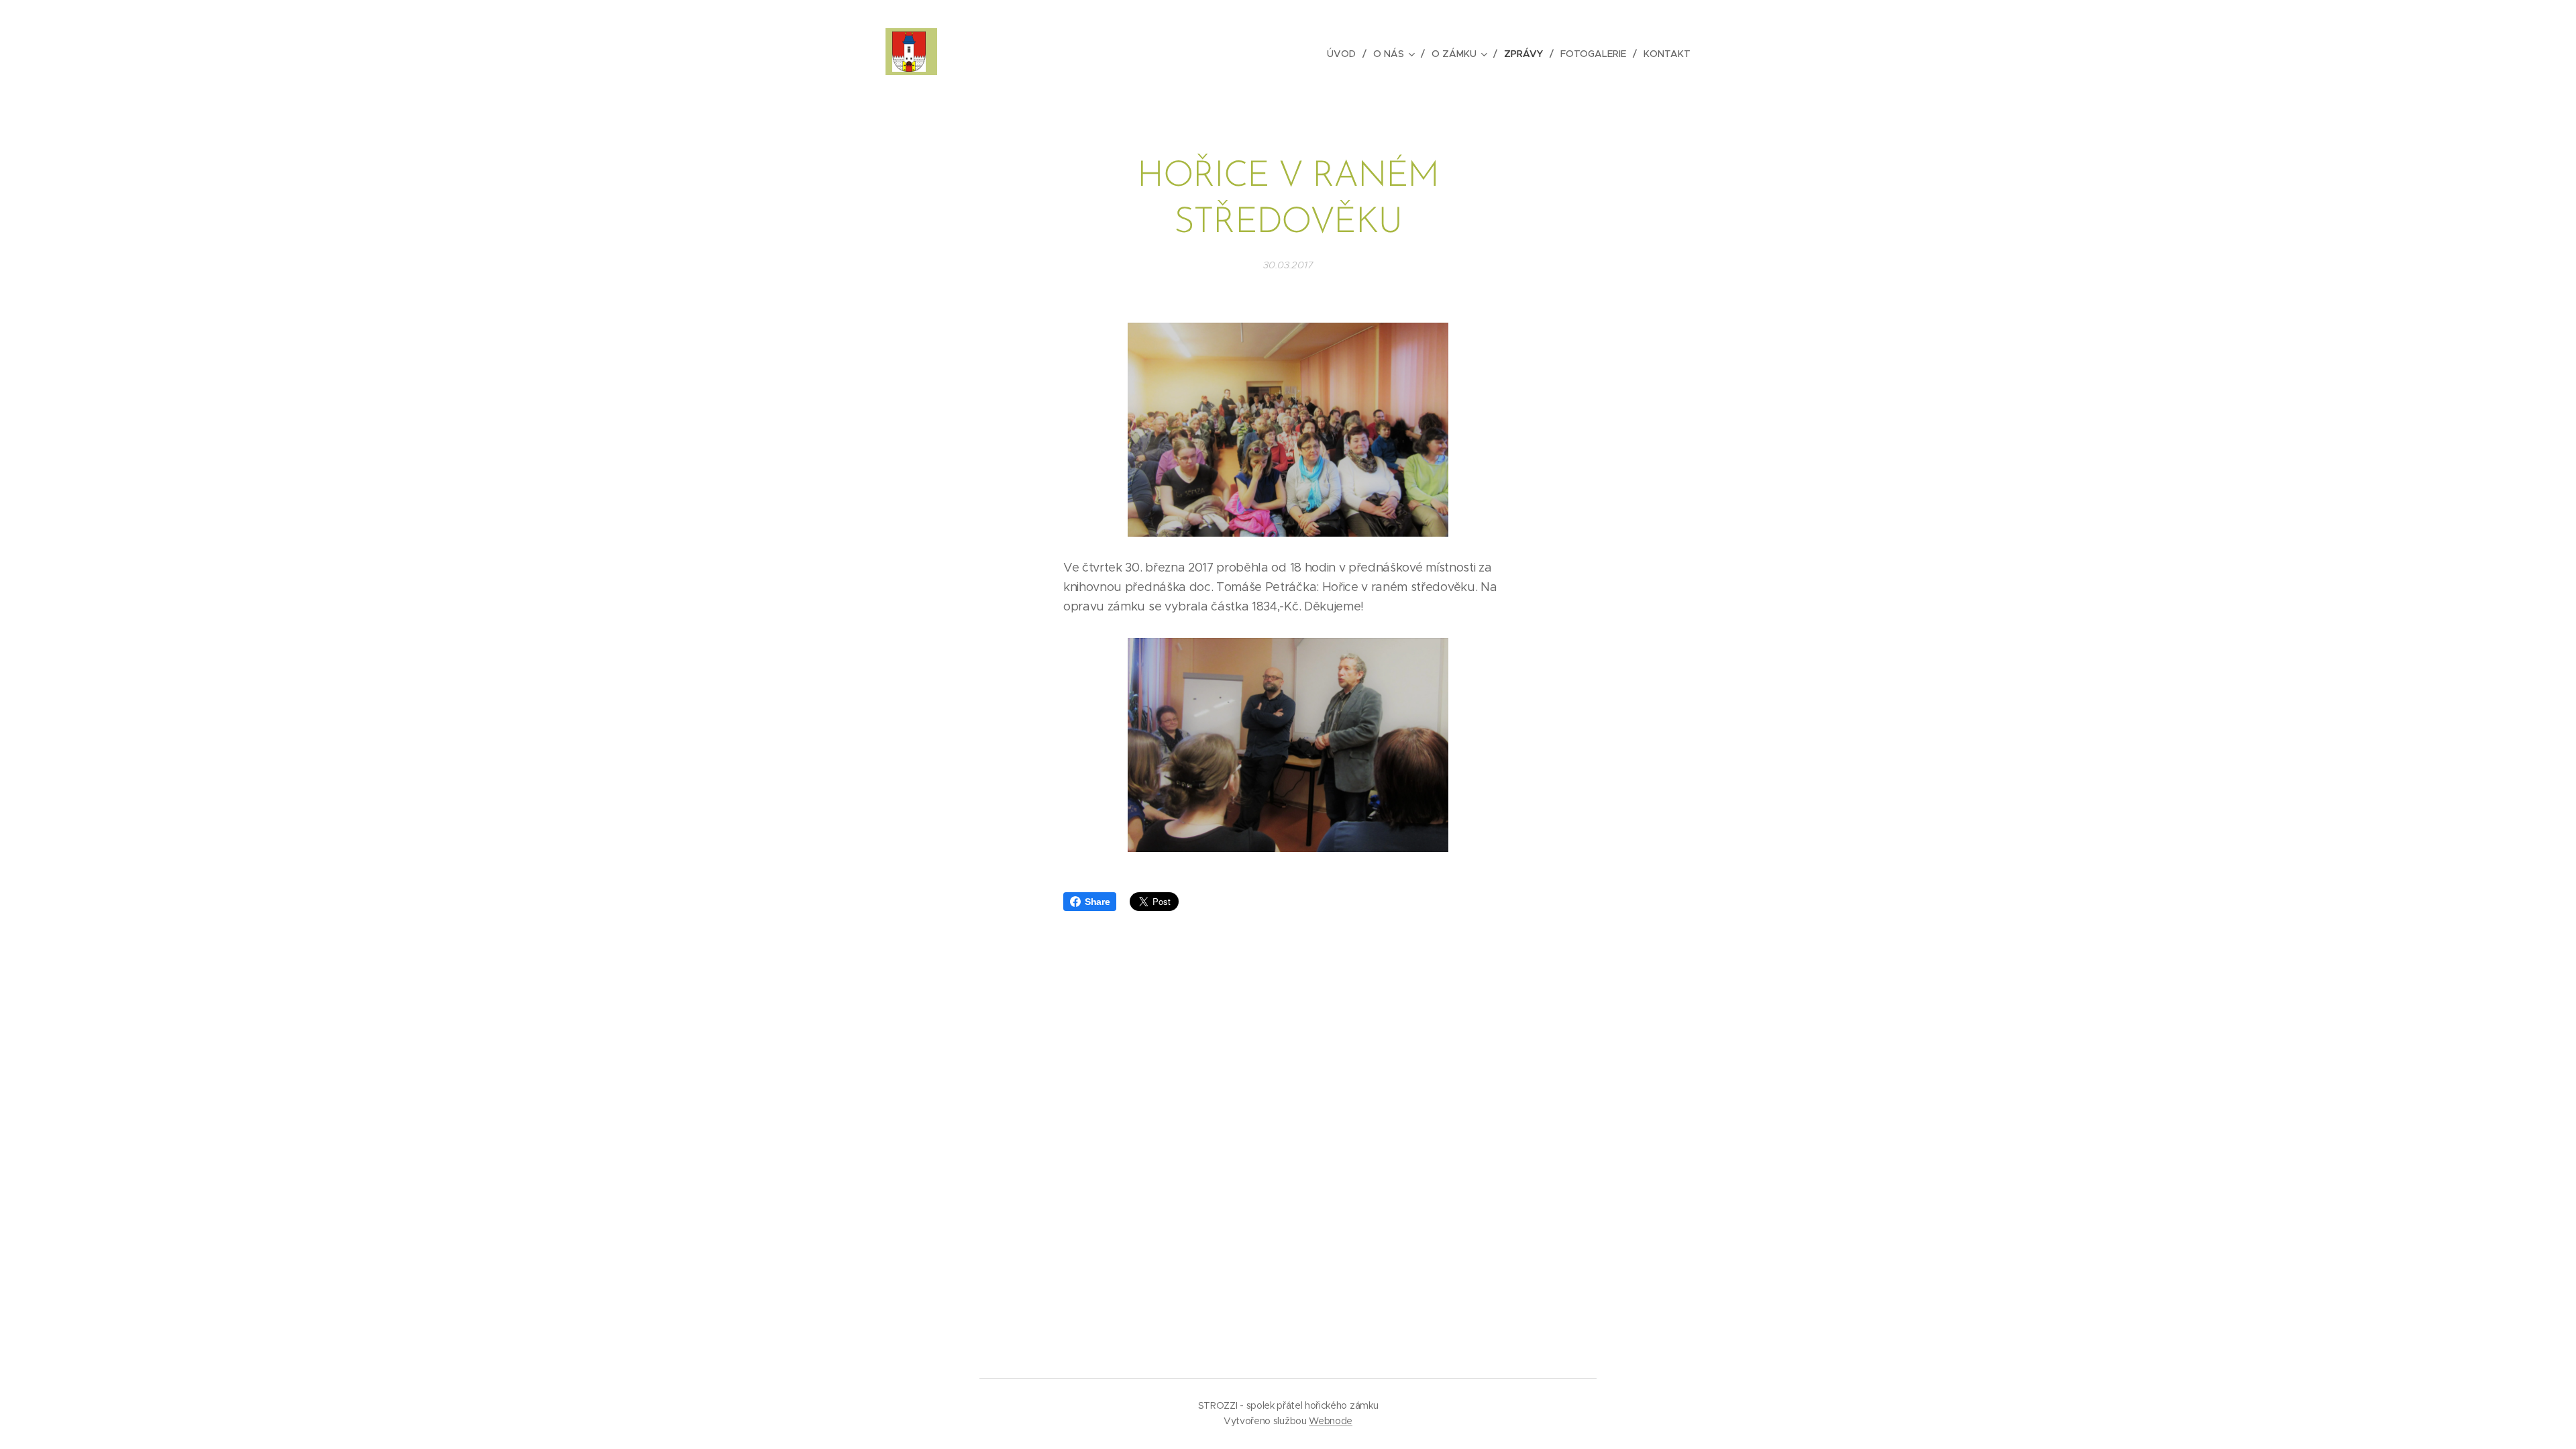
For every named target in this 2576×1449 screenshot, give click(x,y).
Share (1097, 902)
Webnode (1331, 1421)
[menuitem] (1345, 54)
